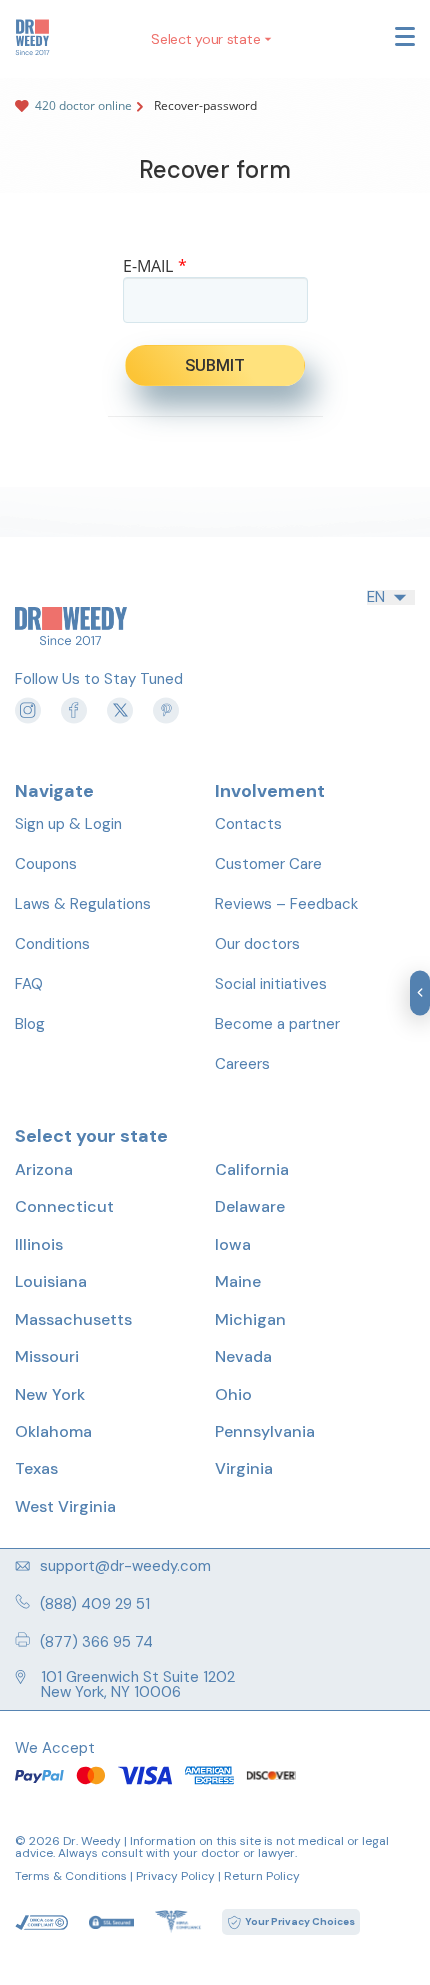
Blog (30, 1024)
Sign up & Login (68, 824)
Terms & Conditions (71, 1876)
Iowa (233, 1244)
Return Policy (262, 1876)
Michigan (250, 1319)
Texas (36, 1468)
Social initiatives (271, 984)
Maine (238, 1281)
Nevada (243, 1356)
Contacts (248, 824)
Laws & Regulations (83, 904)
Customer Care (268, 864)
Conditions (52, 944)
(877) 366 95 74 (96, 1641)
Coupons (46, 864)
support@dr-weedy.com (125, 1566)
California (252, 1169)
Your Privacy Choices (300, 1921)
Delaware (250, 1206)
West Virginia (65, 1506)
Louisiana (51, 1281)
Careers (242, 1064)
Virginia (244, 1468)
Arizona (44, 1169)
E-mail (155, 266)
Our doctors (257, 944)
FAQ (29, 984)
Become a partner (277, 1024)
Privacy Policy (175, 1876)
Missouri (47, 1356)
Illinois (39, 1244)
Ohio (233, 1394)
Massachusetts (73, 1319)
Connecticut (64, 1206)
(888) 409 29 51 (95, 1603)
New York (50, 1394)
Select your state (205, 39)
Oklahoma (53, 1431)
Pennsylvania (265, 1431)
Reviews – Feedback (286, 904)
